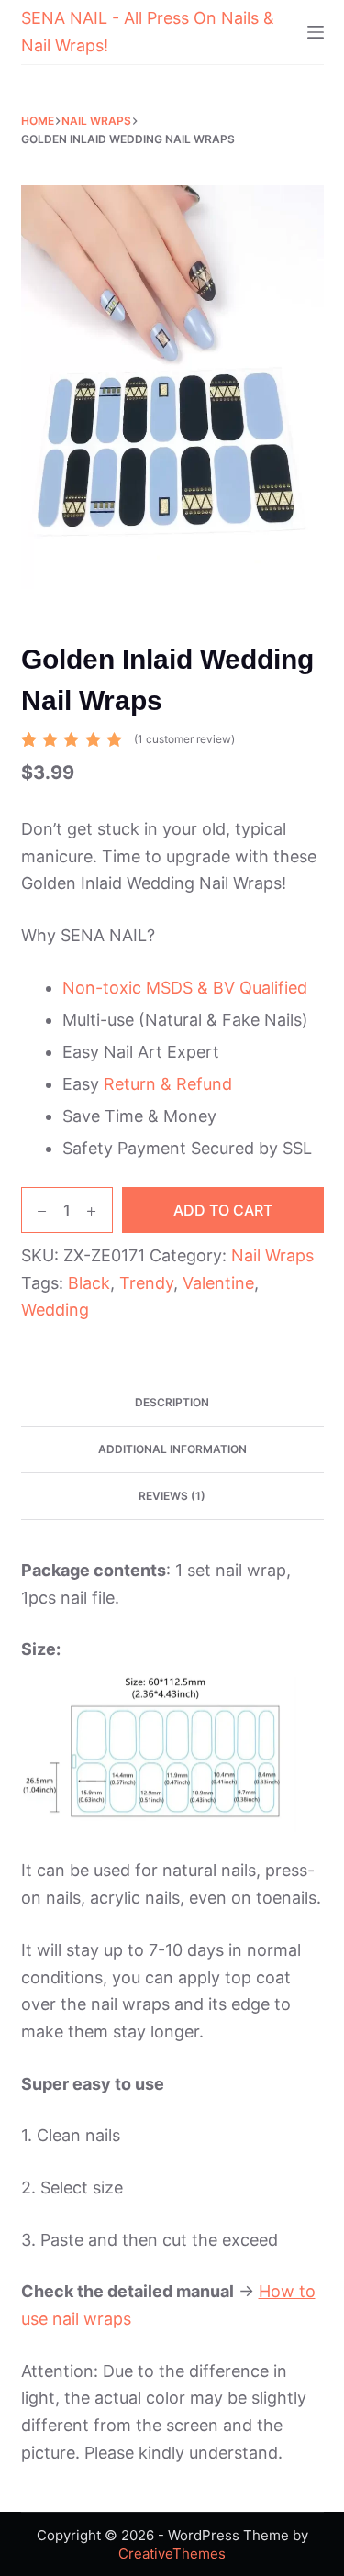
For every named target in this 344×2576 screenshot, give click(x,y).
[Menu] (316, 32)
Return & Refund (168, 1084)
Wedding (55, 1310)
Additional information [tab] (172, 1449)
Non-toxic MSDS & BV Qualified (185, 988)
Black (89, 1283)
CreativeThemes (172, 2554)
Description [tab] (172, 1402)
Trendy (146, 1283)
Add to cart (223, 1210)
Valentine (218, 1283)
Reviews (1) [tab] (172, 1496)
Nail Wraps (272, 1255)
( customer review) (184, 739)
